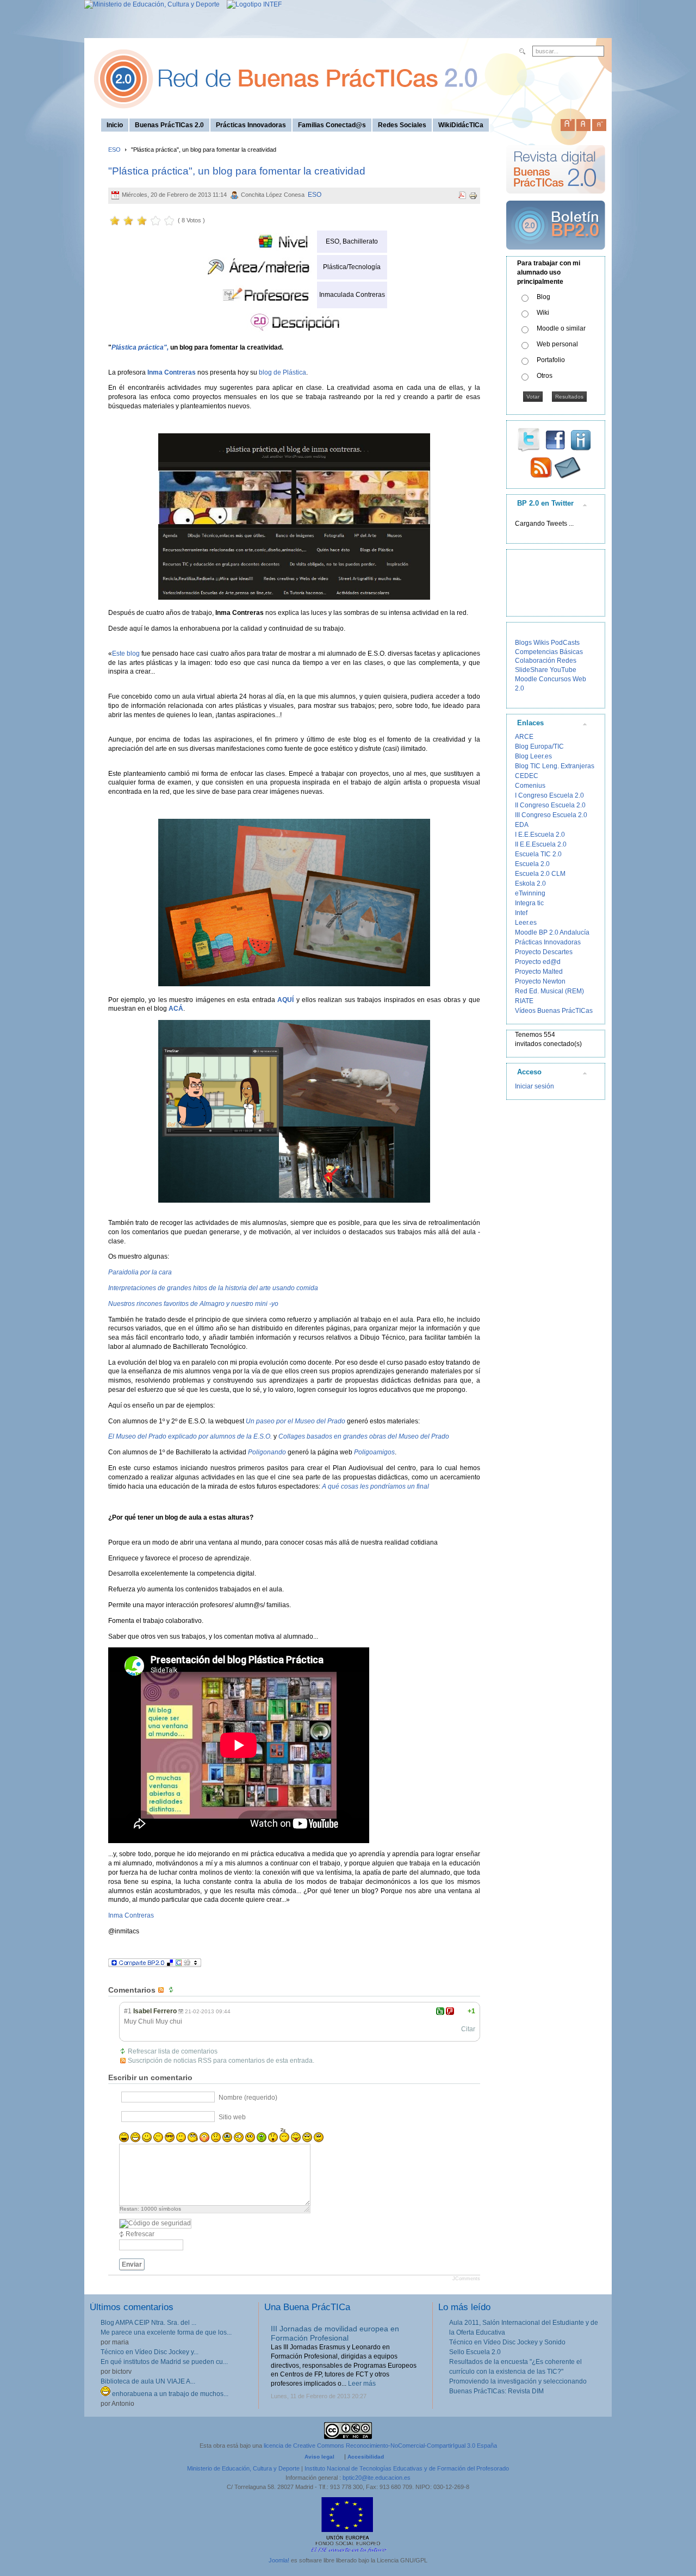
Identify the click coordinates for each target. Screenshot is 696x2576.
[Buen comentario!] (440, 2011)
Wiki (543, 313)
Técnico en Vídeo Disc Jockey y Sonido (507, 2342)
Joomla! (279, 2560)
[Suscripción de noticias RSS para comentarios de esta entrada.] (162, 1990)
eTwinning (530, 893)
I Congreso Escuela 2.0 (549, 795)
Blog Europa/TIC (539, 746)
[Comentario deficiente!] (450, 2011)
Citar (468, 2029)
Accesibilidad (366, 2457)
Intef (521, 913)
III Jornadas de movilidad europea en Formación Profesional (335, 2333)
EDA (522, 825)
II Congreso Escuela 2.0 (550, 805)
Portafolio (551, 360)
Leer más (362, 2384)
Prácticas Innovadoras (548, 942)
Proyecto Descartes (544, 952)
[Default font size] (583, 123)
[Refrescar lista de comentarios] (172, 1990)
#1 (128, 2011)
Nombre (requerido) (248, 2097)
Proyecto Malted (539, 972)
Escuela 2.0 (532, 864)
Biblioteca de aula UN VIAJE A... (148, 2381)
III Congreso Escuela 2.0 (551, 815)
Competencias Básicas (549, 652)
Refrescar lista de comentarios (173, 2051)
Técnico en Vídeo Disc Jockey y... (150, 2352)
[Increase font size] (568, 123)
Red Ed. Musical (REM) (549, 991)
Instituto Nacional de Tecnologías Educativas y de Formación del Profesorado (407, 2468)
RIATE (524, 1001)
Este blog (126, 654)
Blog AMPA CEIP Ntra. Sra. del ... (148, 2323)
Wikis (541, 643)
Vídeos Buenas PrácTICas (554, 1011)
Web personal (557, 344)
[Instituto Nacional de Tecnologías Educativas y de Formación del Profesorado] (251, 4)
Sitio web (232, 2117)
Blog (543, 297)
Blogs (523, 643)
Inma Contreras (131, 1915)
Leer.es (526, 923)
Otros (545, 376)
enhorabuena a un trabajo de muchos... (169, 2394)
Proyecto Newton (540, 981)
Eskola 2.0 (530, 883)
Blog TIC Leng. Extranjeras (555, 766)
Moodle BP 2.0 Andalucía (552, 932)
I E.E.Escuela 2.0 (540, 835)
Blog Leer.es (533, 756)
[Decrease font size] (599, 123)
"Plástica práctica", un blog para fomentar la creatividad (237, 171)
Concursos (555, 679)
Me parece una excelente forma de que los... (166, 2332)
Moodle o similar (561, 328)
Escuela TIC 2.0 (538, 854)
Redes (567, 661)
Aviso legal (319, 2457)
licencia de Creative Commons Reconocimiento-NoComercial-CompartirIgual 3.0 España (380, 2446)
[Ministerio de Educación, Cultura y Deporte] (152, 4)
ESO (114, 150)
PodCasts (565, 643)
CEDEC (527, 776)
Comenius (530, 786)
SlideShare (532, 670)
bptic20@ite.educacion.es (377, 2478)
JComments (466, 2279)
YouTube (563, 670)
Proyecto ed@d (538, 962)
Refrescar (140, 2234)
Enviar (132, 2264)
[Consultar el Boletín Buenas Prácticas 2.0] (556, 254)
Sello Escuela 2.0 (475, 2352)
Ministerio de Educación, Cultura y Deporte (243, 2468)
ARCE (524, 737)
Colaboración (535, 661)
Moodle (526, 679)
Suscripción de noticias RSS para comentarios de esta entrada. (221, 2061)
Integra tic (529, 903)
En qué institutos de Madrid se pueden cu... (164, 2362)
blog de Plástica (282, 372)
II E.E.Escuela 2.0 (541, 844)
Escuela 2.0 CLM (540, 874)
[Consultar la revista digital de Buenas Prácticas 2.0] (556, 198)
